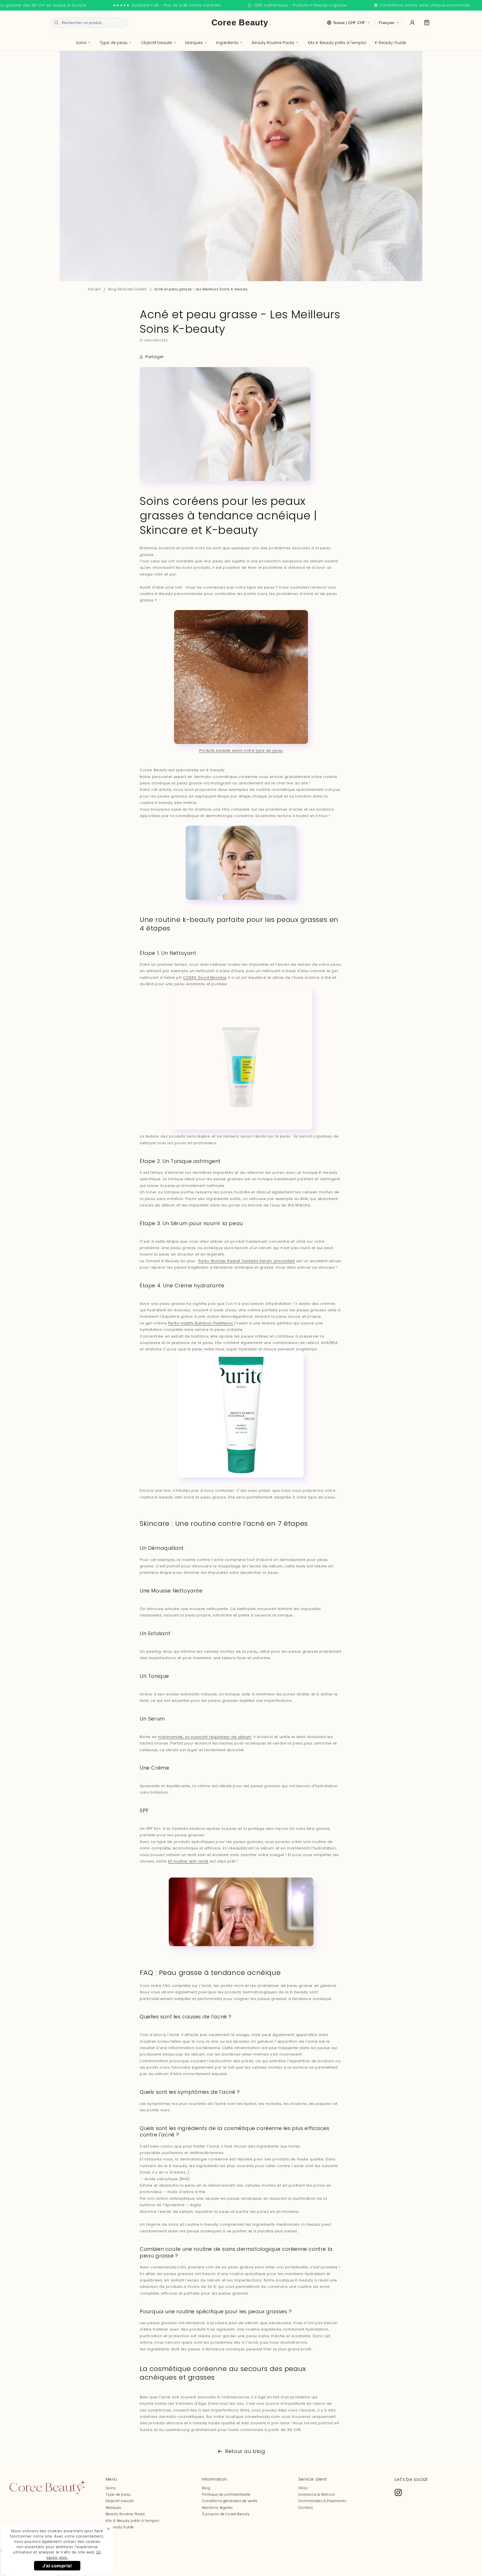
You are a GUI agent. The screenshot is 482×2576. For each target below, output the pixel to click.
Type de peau (114, 43)
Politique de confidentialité (226, 2494)
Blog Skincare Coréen (128, 289)
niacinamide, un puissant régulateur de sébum (205, 1737)
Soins (81, 43)
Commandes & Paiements (322, 2501)
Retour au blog (245, 2451)
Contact (306, 2508)
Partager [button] (155, 357)
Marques (194, 43)
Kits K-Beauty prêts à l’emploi (133, 2521)
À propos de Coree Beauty (226, 2514)
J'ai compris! (57, 2566)
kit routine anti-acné (188, 1861)
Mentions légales (217, 2508)
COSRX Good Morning (205, 978)
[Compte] (412, 23)
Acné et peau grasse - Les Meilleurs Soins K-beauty (201, 289)
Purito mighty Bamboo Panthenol (201, 1323)
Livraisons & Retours (317, 2494)
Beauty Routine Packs (273, 43)
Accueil (94, 289)
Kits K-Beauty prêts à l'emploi (337, 43)
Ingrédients (227, 43)
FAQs (303, 2488)
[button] (427, 23)
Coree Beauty (241, 22)
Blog (206, 2488)
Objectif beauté (156, 43)
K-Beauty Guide (391, 43)
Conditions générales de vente (230, 2501)
